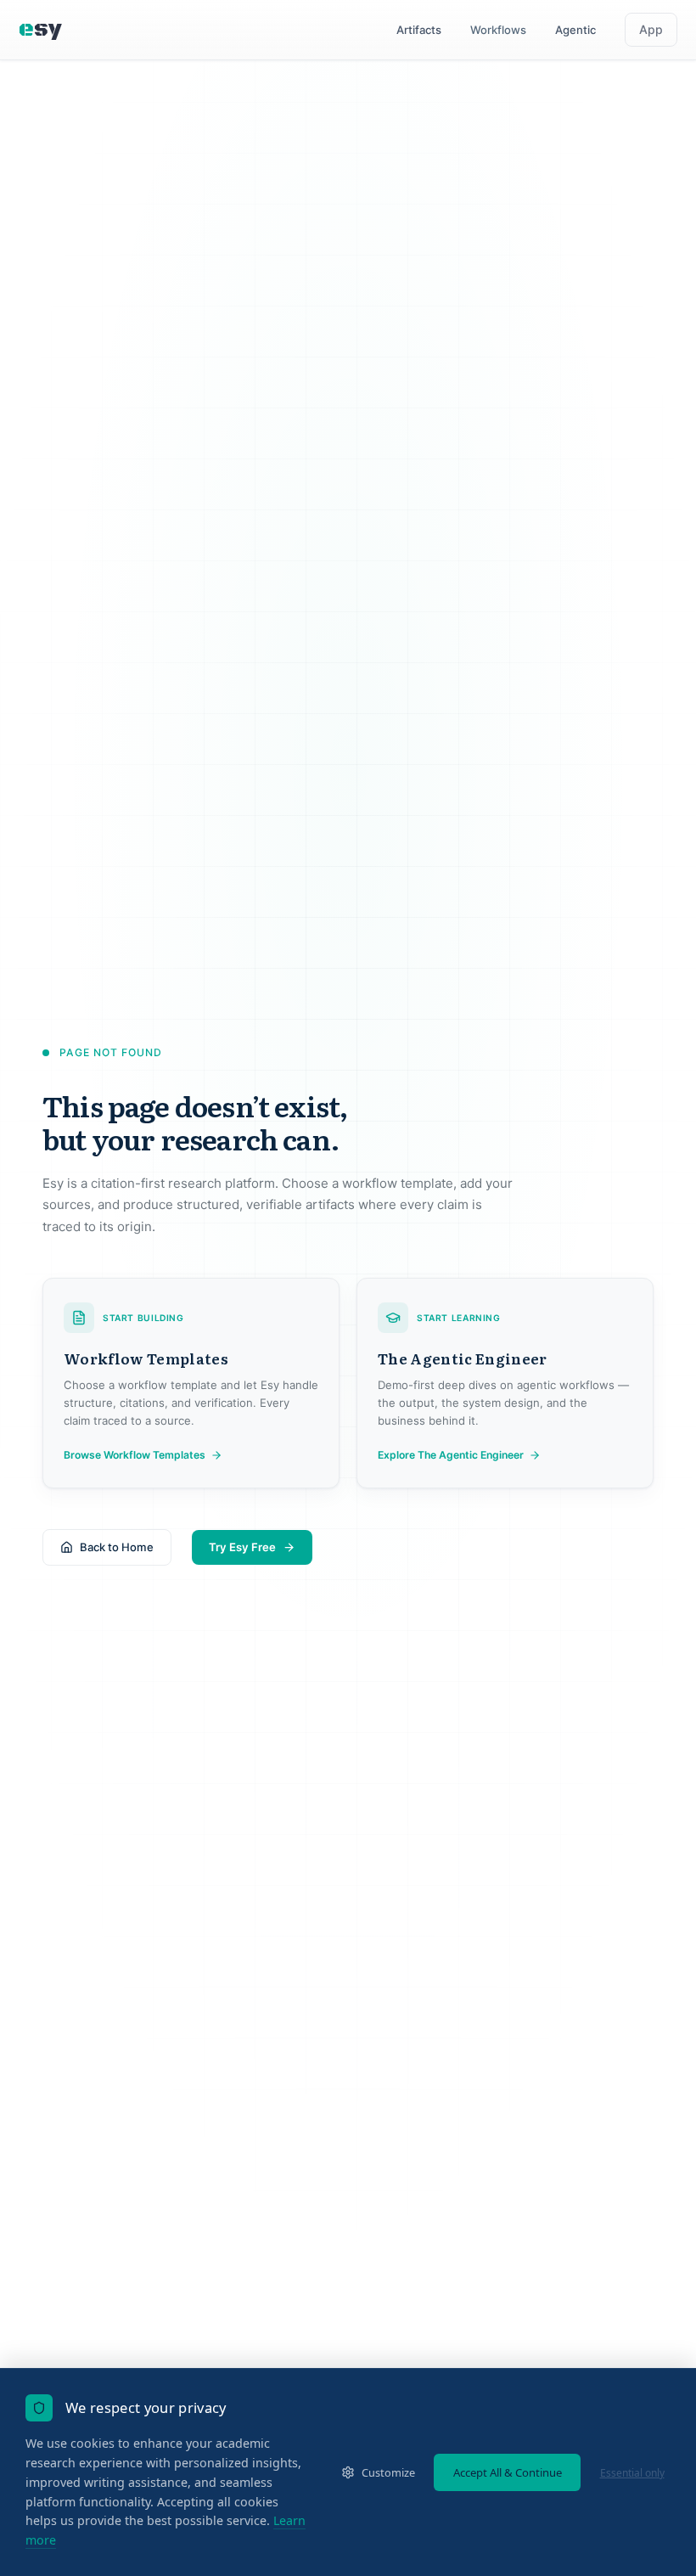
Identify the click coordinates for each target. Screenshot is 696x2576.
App (651, 29)
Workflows (498, 30)
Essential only (632, 2473)
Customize (388, 2472)
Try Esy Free (242, 1547)
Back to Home (117, 1547)
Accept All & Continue (508, 2472)
